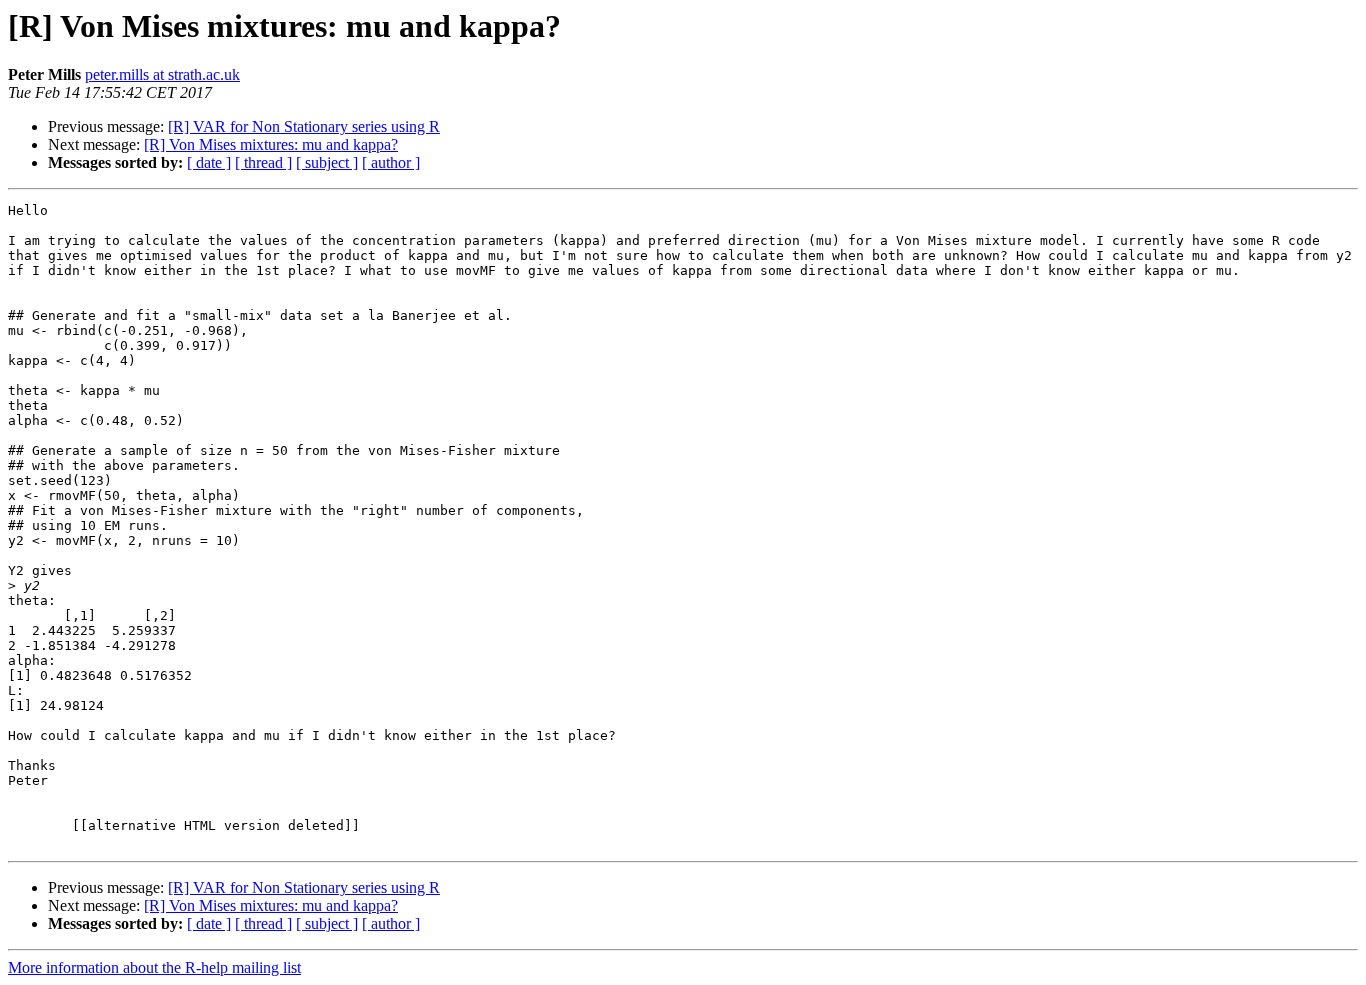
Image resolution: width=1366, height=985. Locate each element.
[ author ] (391, 162)
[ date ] (209, 162)
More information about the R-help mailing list (154, 967)
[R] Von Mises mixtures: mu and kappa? (271, 144)
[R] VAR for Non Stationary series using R (304, 126)
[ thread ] (263, 162)
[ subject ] (327, 162)
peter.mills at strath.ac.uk (162, 74)
